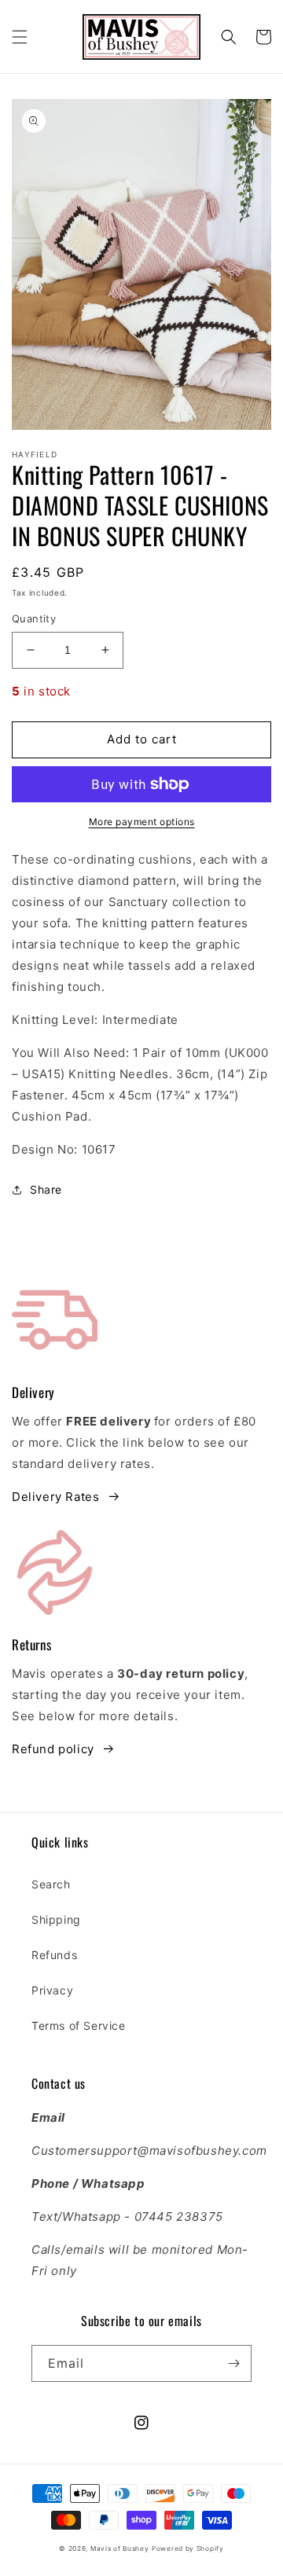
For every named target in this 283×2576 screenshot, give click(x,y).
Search (51, 1884)
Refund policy (53, 1749)
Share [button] (46, 1189)
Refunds (54, 1955)
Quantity (34, 618)
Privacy (52, 1990)
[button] (20, 37)
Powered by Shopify (188, 2548)
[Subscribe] (233, 2363)
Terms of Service (79, 2026)
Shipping (56, 1919)
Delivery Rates (55, 1497)
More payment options (142, 822)
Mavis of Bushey (120, 2548)
